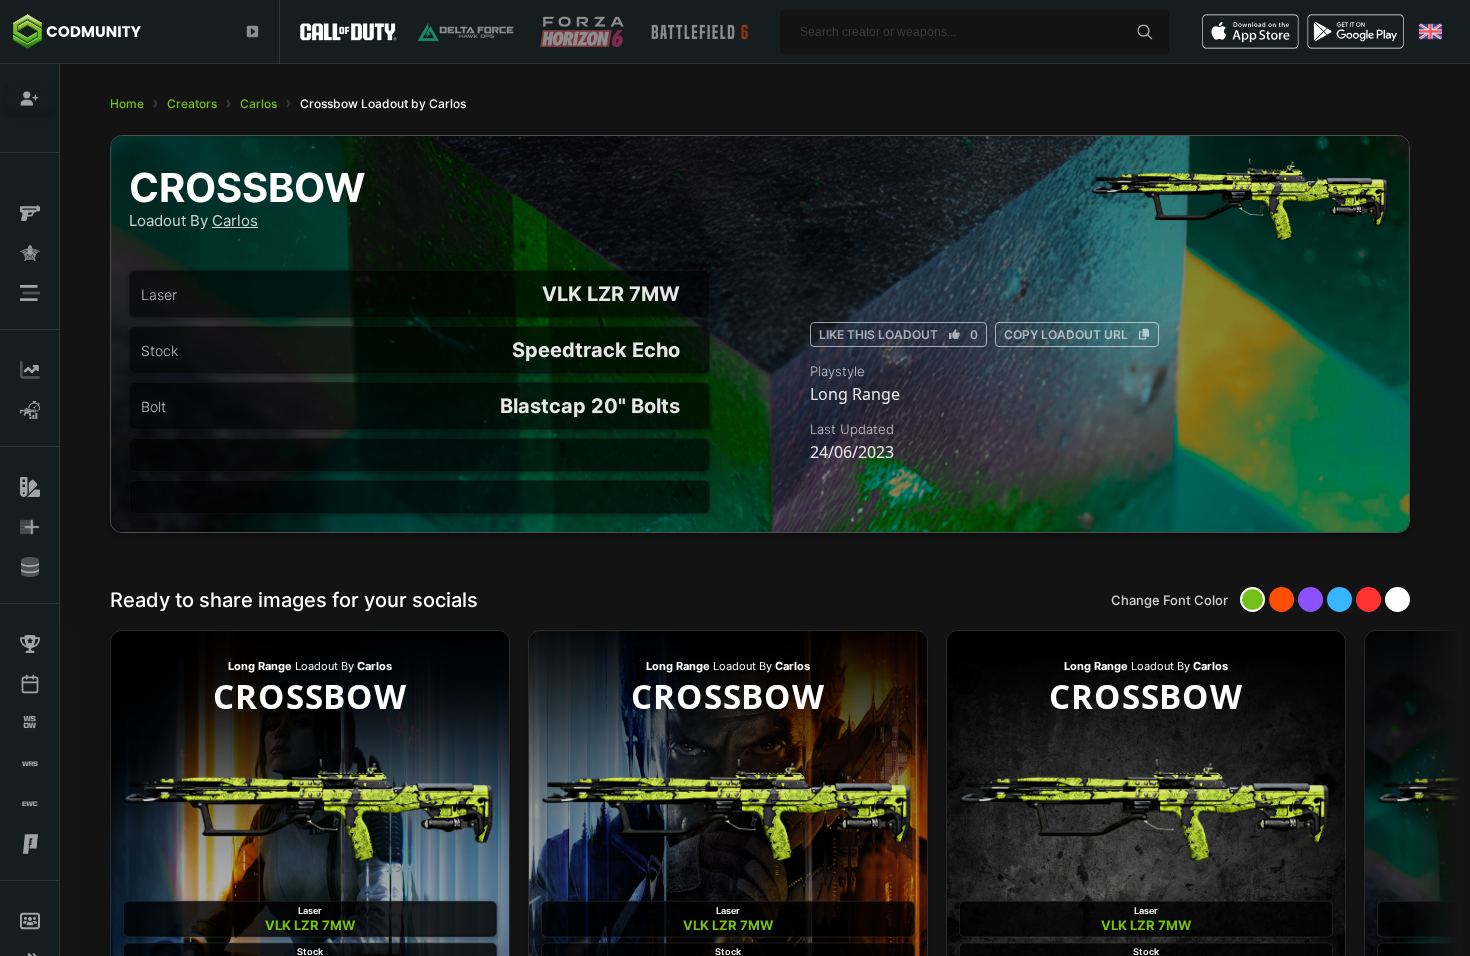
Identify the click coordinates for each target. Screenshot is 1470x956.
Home (127, 103)
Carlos (258, 103)
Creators (192, 103)
